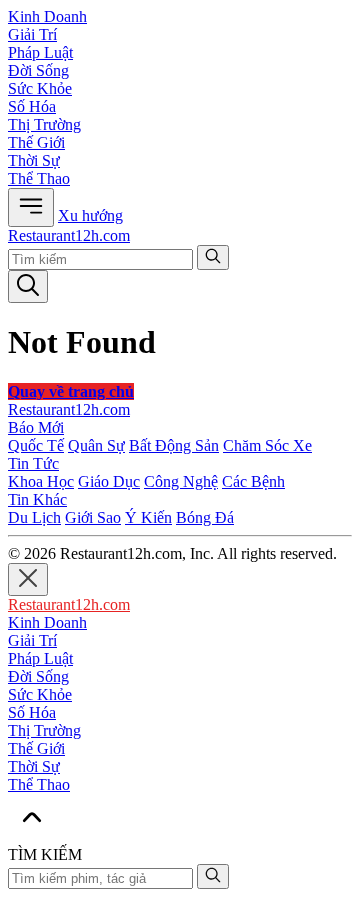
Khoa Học (41, 481)
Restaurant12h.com (69, 235)
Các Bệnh (253, 481)
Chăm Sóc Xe (267, 445)
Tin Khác (37, 499)
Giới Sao (93, 517)
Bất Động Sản (174, 445)
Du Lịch (34, 517)
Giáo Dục (109, 481)
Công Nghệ (181, 481)
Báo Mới (36, 427)
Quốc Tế (36, 445)
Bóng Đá (205, 517)
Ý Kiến (148, 517)
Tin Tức (33, 463)
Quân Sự (96, 445)
